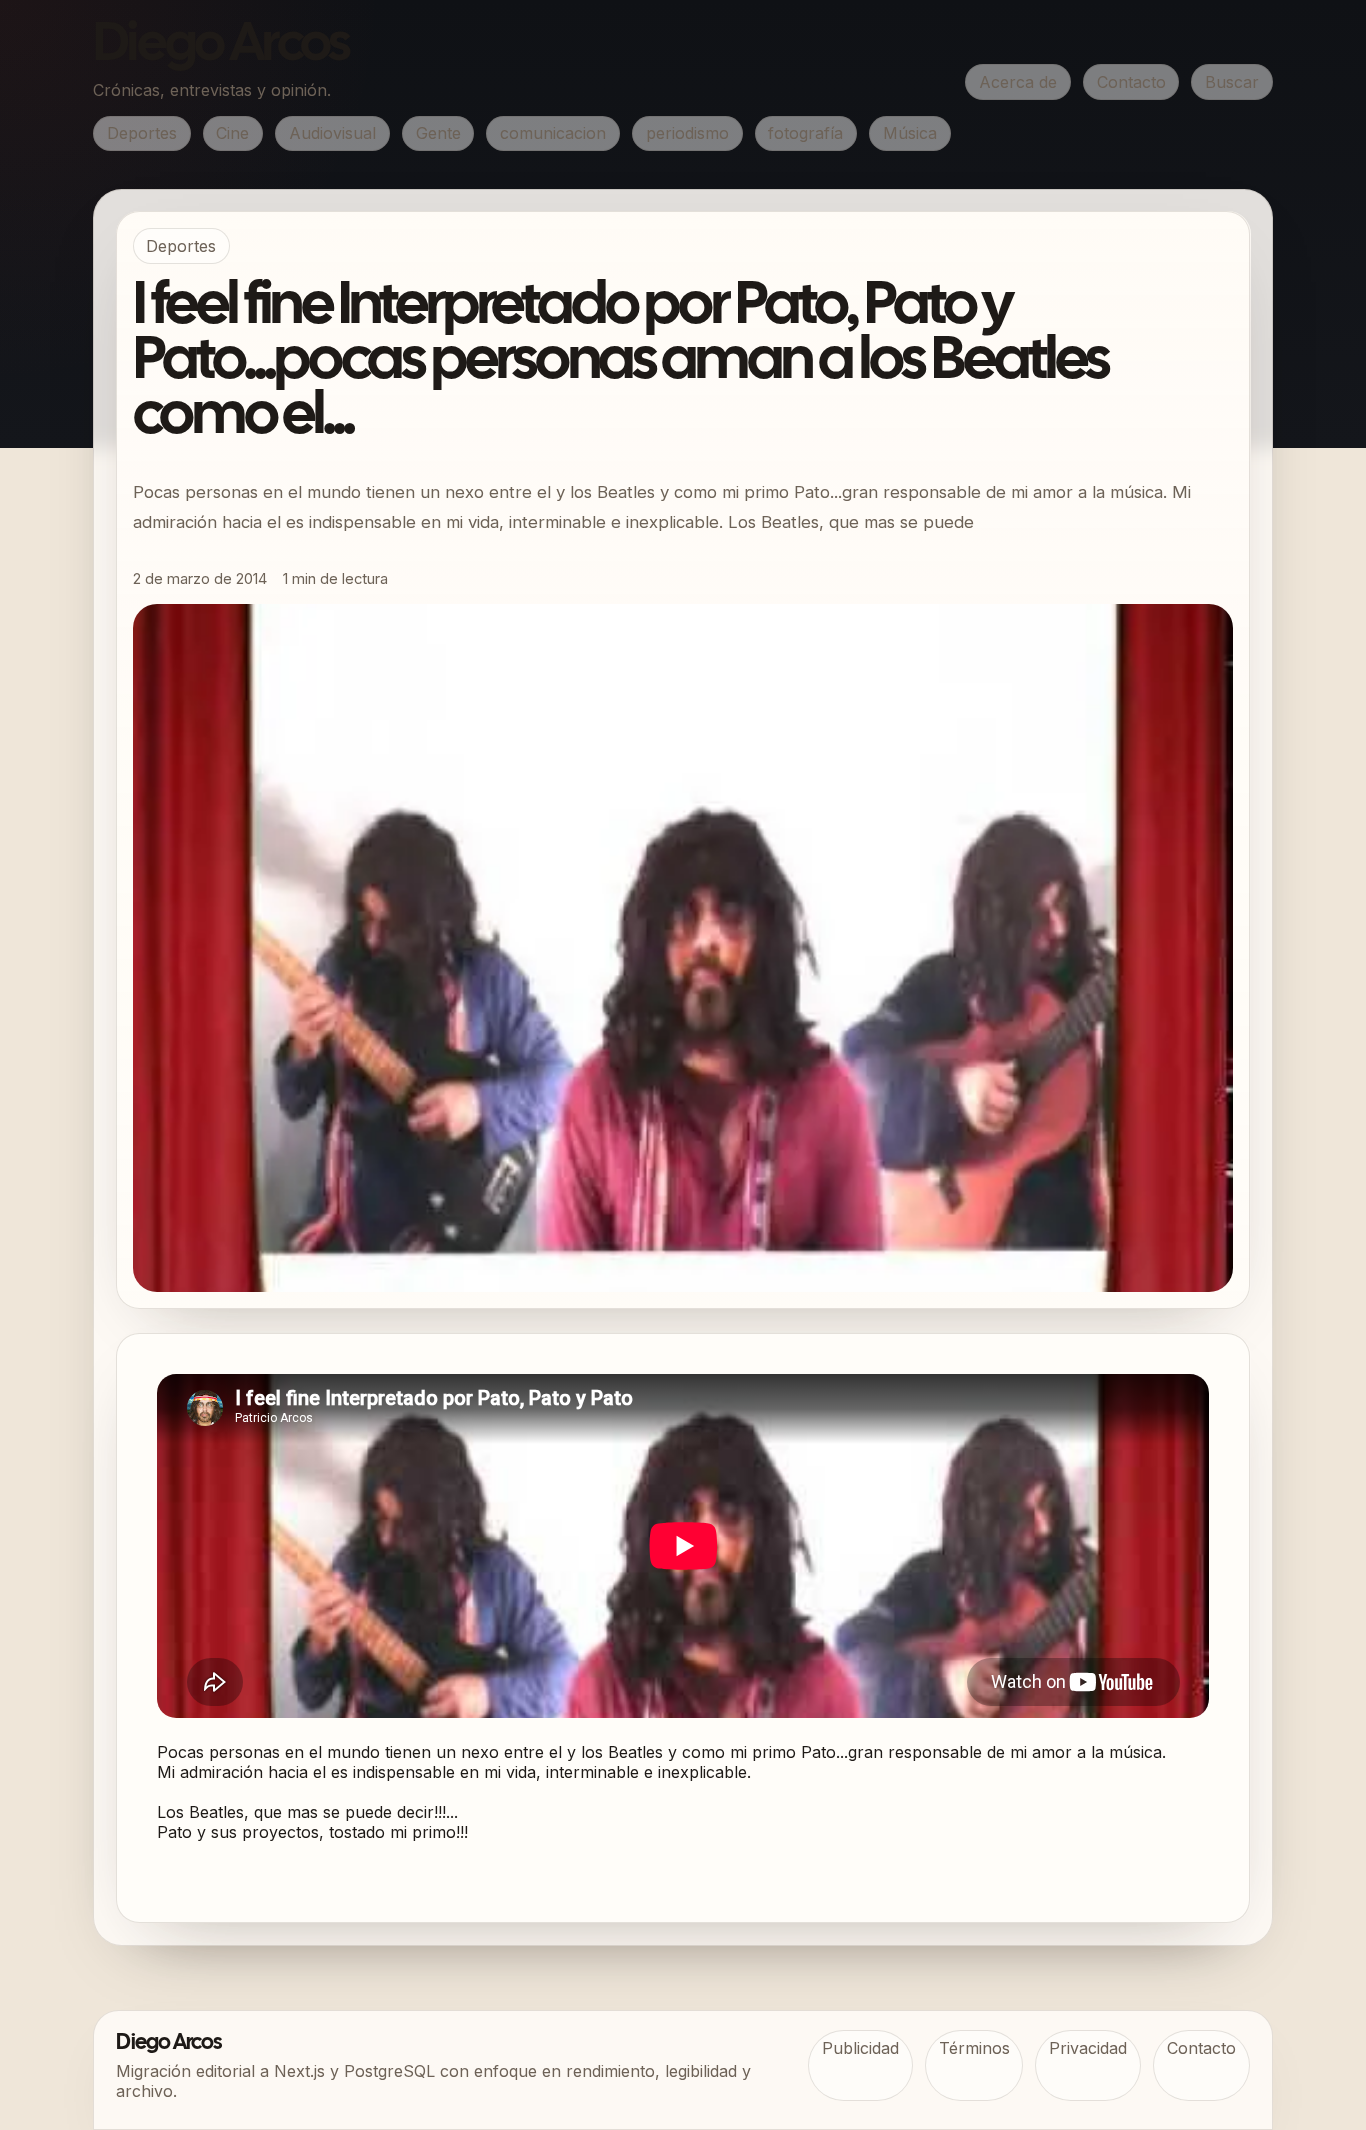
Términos (974, 2048)
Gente (438, 133)
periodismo (687, 133)
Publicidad (860, 2048)
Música (910, 133)
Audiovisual (332, 133)
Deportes (142, 133)
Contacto (1131, 82)
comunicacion (553, 133)
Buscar (1232, 82)
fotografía (805, 133)
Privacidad (1088, 2048)
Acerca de (1018, 82)
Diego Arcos (221, 46)
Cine (232, 133)
